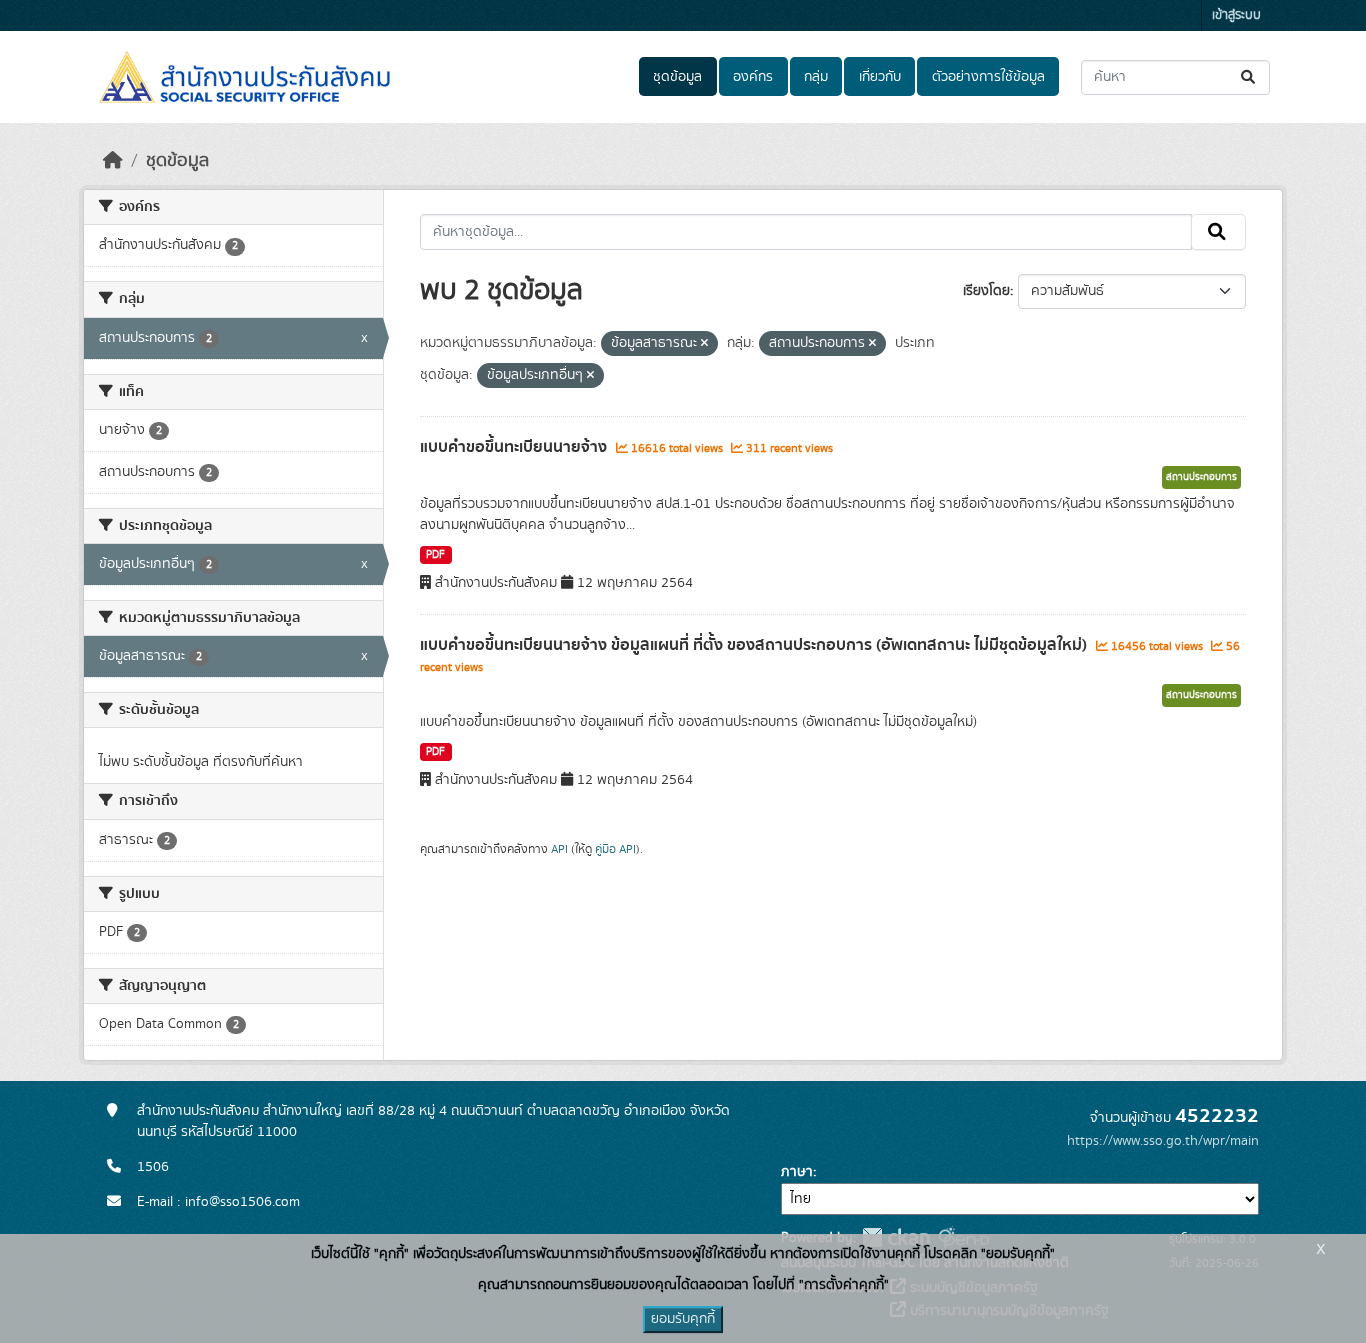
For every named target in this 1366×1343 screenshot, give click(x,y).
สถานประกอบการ (1201, 477)
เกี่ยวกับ (880, 77)
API (559, 849)
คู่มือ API (615, 849)
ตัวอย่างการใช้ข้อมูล (988, 77)
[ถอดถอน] (704, 344)
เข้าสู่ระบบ (1236, 15)
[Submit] (1249, 77)
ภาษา (797, 1172)
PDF (435, 555)
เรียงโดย (986, 291)
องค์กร (753, 77)
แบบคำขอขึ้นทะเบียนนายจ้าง (515, 447)
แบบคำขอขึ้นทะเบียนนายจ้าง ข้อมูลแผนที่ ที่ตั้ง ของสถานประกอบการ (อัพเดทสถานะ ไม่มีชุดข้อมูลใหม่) (755, 645)
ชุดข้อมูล (677, 77)
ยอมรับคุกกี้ (683, 1319)
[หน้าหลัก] (113, 161)
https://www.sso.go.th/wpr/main (1163, 1141)
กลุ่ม (816, 77)
